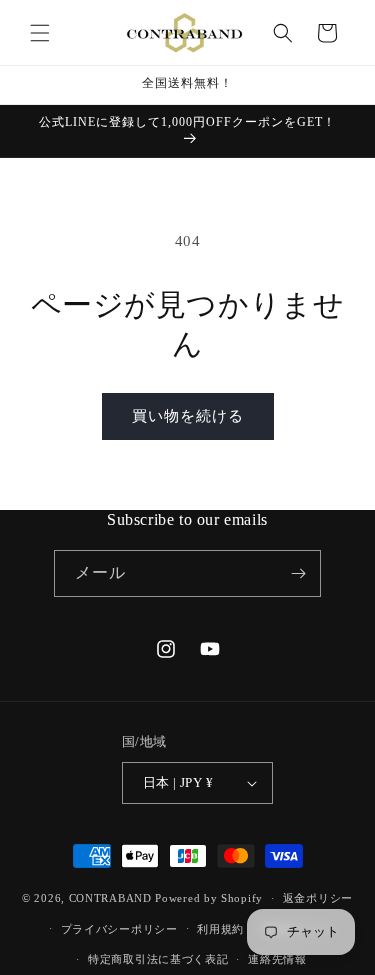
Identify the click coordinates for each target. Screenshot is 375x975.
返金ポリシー (318, 898)
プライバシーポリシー (119, 929)
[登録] (298, 573)
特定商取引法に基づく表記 (158, 959)
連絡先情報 (277, 959)
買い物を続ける (188, 416)
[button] (40, 33)
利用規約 (220, 929)
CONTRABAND (110, 898)
